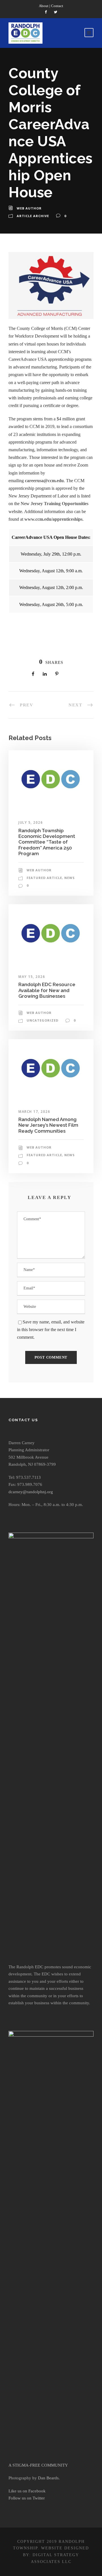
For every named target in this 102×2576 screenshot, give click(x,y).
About (44, 6)
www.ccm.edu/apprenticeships (53, 519)
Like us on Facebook (27, 2491)
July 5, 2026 (31, 822)
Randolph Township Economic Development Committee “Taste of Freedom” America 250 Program (47, 842)
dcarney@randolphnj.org (31, 1492)
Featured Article (44, 878)
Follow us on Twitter (27, 2498)
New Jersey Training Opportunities (55, 504)
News (70, 878)
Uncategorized (42, 1020)
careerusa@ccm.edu (44, 481)
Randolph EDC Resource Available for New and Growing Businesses (47, 990)
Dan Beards (48, 2478)
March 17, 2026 (34, 1112)
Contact (57, 6)
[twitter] (56, 12)
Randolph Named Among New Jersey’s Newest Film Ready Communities (48, 1125)
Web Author (29, 208)
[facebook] (46, 12)
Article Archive (33, 216)
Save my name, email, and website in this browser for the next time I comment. (51, 1330)
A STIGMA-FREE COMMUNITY (38, 2465)
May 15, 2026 (32, 977)
